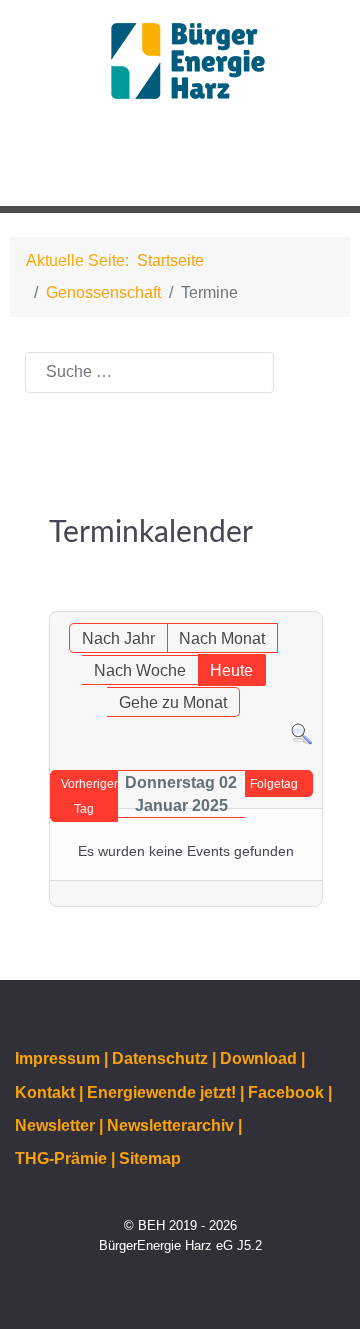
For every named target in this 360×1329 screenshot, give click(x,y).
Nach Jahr (118, 638)
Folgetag (274, 784)
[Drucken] (312, 600)
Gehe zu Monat (173, 702)
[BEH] (180, 61)
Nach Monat (222, 638)
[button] (299, 168)
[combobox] (149, 372)
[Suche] (301, 733)
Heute (231, 670)
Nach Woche (140, 670)
